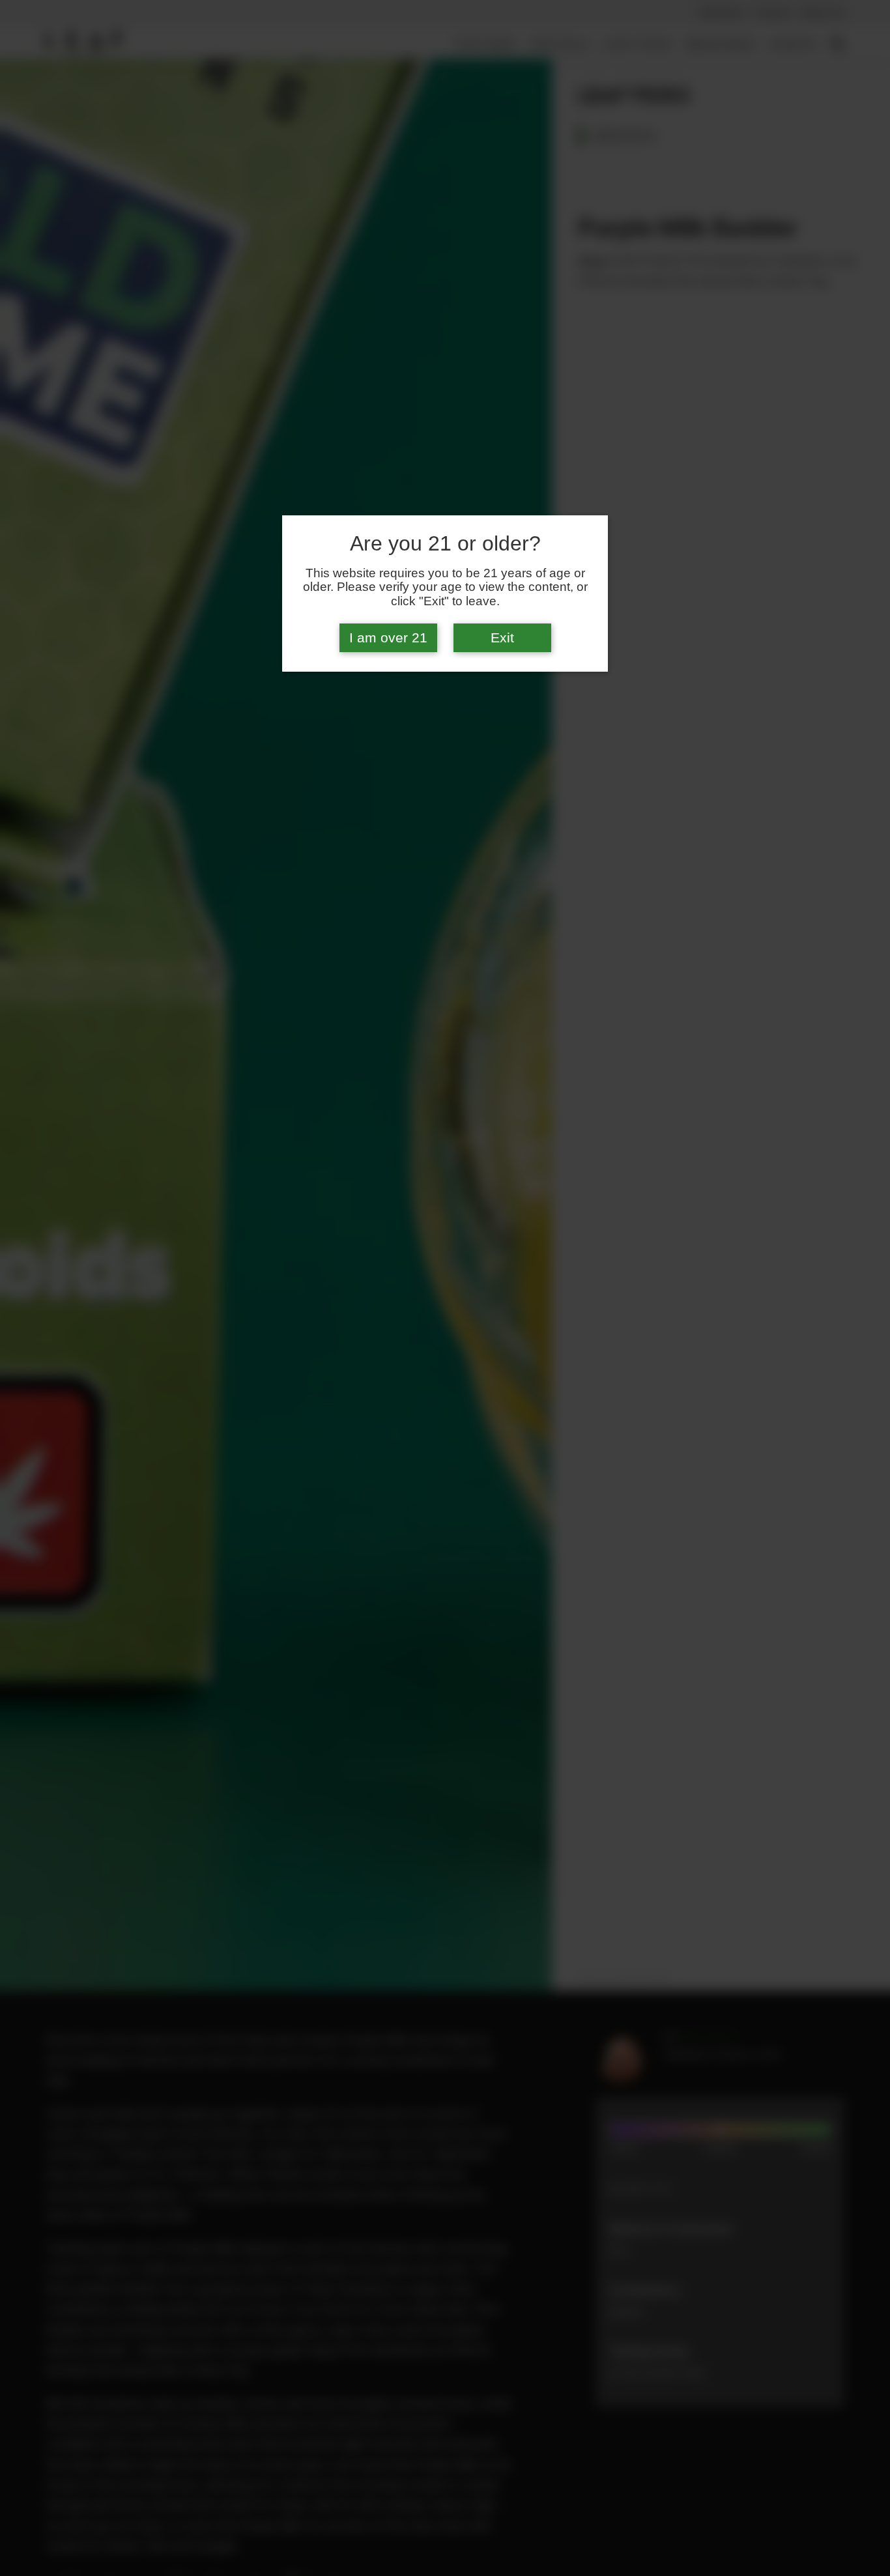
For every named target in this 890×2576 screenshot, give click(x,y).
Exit (502, 638)
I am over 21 (388, 638)
